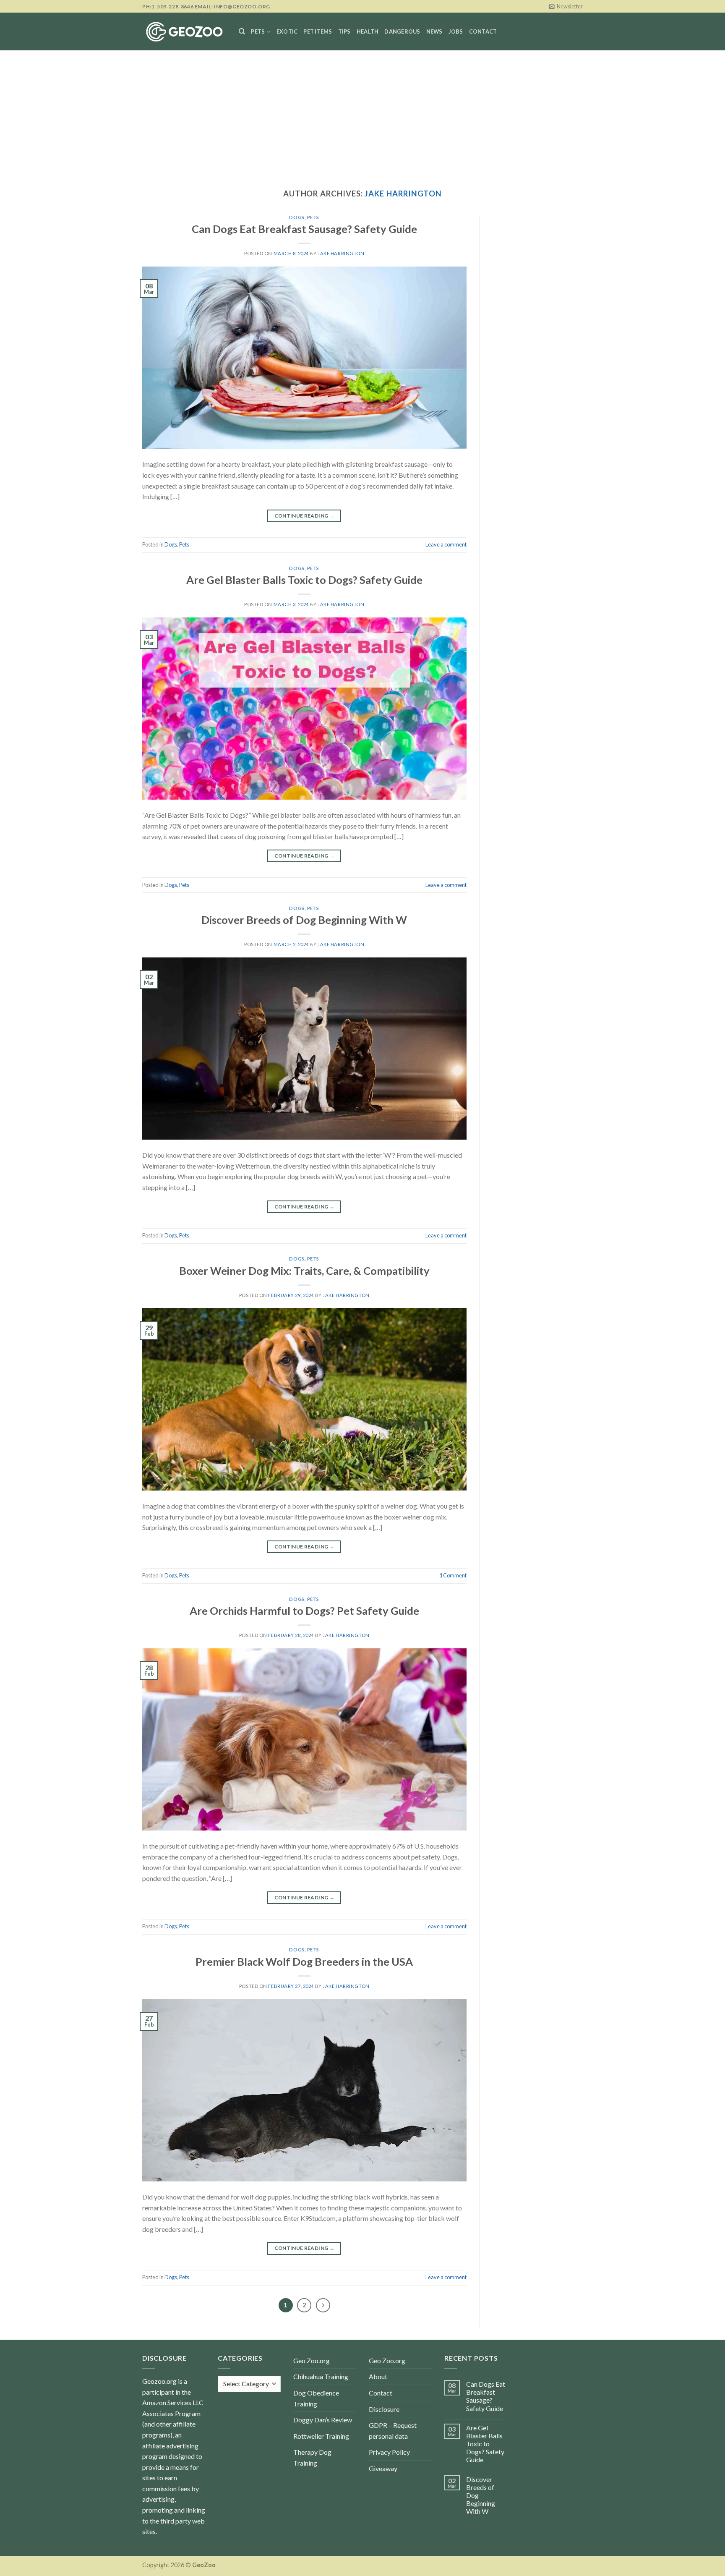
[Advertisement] (362, 113)
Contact (483, 31)
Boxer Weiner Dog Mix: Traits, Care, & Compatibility (304, 1271)
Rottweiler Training (321, 2436)
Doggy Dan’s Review (323, 2420)
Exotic (287, 31)
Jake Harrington (403, 194)
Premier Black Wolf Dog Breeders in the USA (304, 1961)
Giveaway (383, 2468)
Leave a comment (446, 544)
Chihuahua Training (321, 2376)
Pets (258, 31)
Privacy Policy (389, 2452)
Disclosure (384, 2409)
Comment (453, 1575)
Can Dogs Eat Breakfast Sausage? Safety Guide (304, 229)
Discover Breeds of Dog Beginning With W (304, 920)
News (434, 31)
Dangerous (402, 31)
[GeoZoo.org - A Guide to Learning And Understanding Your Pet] (184, 32)
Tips (344, 31)
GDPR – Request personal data (393, 2431)
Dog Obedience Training (316, 2398)
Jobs (456, 31)
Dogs (297, 217)
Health (368, 31)
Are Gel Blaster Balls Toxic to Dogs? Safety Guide (304, 580)
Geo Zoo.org (312, 2360)
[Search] (242, 31)
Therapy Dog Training (312, 2457)
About (378, 2376)
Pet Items (318, 31)
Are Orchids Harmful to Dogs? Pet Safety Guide (304, 1611)
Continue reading (305, 516)
